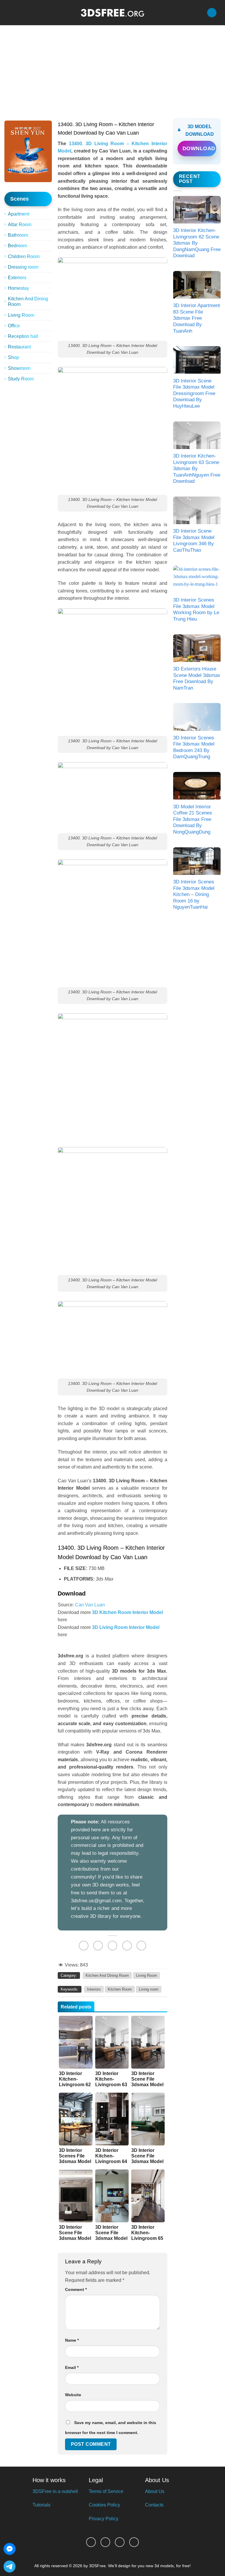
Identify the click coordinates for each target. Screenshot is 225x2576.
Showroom (19, 368)
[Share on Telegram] (141, 1946)
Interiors (94, 1989)
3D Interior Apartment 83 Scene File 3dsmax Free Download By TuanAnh (197, 318)
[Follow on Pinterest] (120, 2542)
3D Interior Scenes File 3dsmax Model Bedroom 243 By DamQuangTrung (194, 747)
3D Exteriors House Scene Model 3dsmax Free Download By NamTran (197, 678)
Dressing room (23, 267)
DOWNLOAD (199, 148)
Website (73, 2395)
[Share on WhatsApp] (84, 1946)
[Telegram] (10, 2566)
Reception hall (23, 336)
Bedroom (17, 246)
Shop (13, 357)
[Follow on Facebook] (91, 2542)
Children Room (24, 256)
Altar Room (20, 225)
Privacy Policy (104, 2519)
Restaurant (19, 347)
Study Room (21, 379)
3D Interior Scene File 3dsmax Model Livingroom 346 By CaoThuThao (194, 541)
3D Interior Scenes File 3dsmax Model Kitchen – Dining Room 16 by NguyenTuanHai (194, 894)
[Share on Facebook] (98, 1946)
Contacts (154, 2505)
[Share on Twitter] (113, 1946)
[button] (8, 12)
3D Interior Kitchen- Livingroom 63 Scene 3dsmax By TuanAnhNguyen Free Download (197, 469)
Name (72, 2340)
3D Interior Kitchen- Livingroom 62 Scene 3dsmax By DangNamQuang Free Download (197, 243)
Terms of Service (106, 2491)
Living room (149, 1989)
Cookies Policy (104, 2505)
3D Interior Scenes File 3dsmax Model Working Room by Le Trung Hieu (196, 609)
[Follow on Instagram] (105, 2542)
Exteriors (17, 278)
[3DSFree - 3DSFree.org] (112, 13)
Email (72, 2367)
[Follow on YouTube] (134, 2542)
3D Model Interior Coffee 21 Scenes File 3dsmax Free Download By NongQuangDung (193, 819)
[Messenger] (10, 2549)
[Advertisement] (112, 69)
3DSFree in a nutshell (55, 2491)
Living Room (21, 315)
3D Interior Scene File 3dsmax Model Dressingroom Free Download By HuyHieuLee (194, 393)
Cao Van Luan (90, 1605)
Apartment (19, 214)
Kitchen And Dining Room (28, 302)
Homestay (18, 288)
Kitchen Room (120, 1989)
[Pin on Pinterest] (127, 1946)
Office (14, 326)
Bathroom (18, 235)
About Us (155, 2491)
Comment (76, 2289)
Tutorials (41, 2505)
